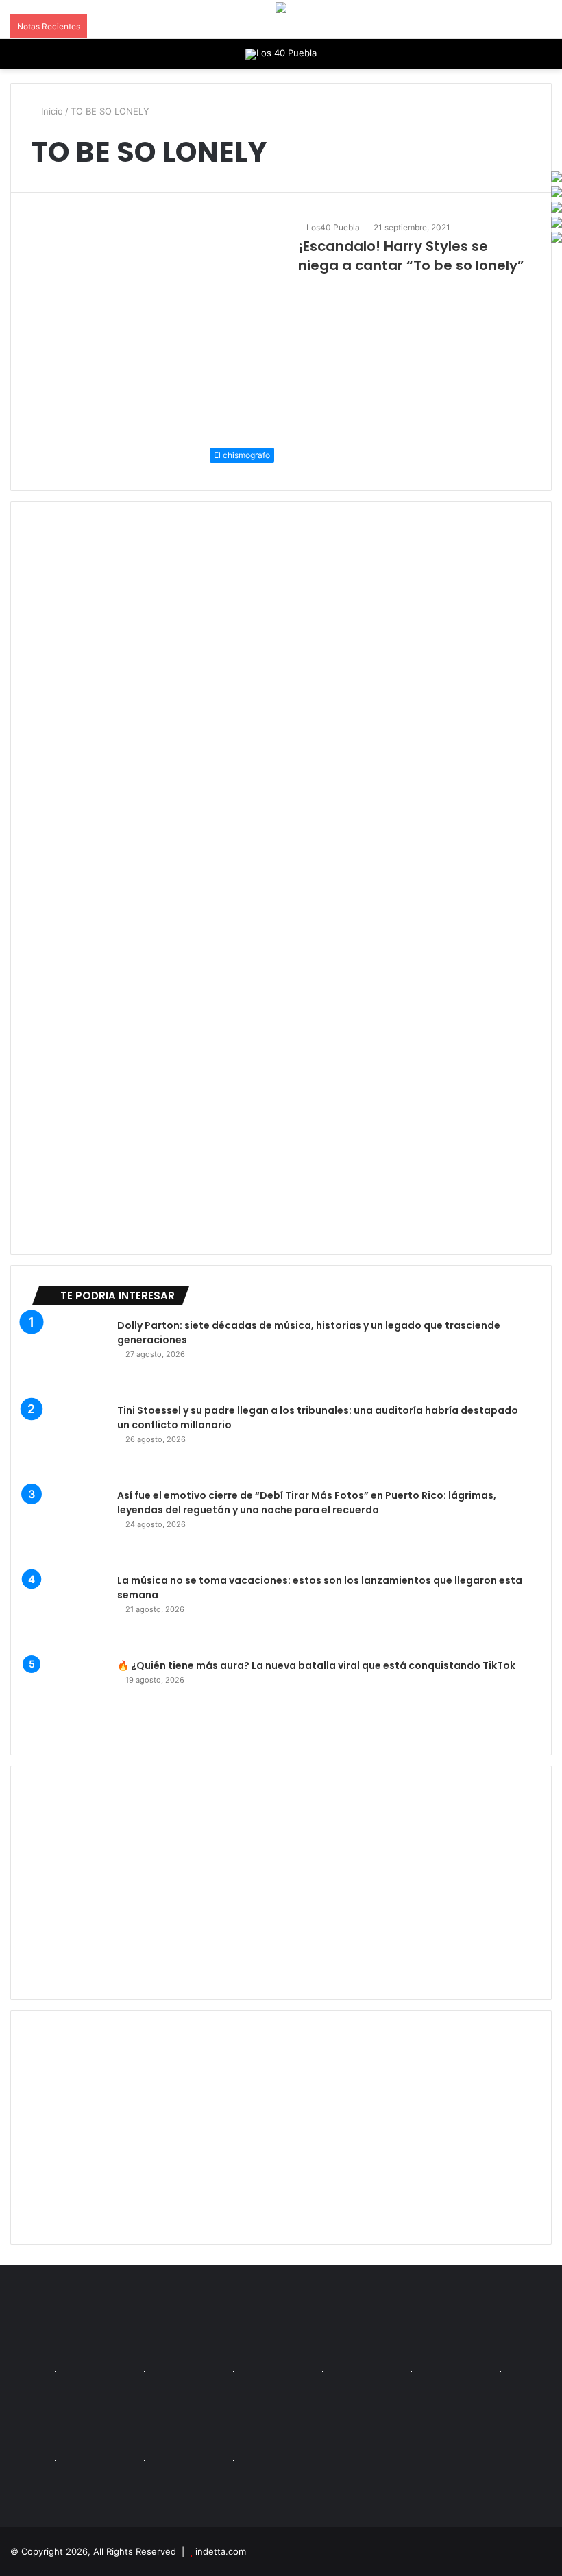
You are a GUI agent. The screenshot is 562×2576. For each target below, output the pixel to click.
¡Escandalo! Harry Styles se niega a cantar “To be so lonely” (411, 256)
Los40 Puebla (333, 227)
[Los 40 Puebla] (281, 54)
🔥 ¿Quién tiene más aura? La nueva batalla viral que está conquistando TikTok (316, 1665)
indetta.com (221, 2551)
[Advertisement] (281, 1883)
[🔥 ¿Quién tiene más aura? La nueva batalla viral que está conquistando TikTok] (69, 1696)
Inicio (51, 111)
